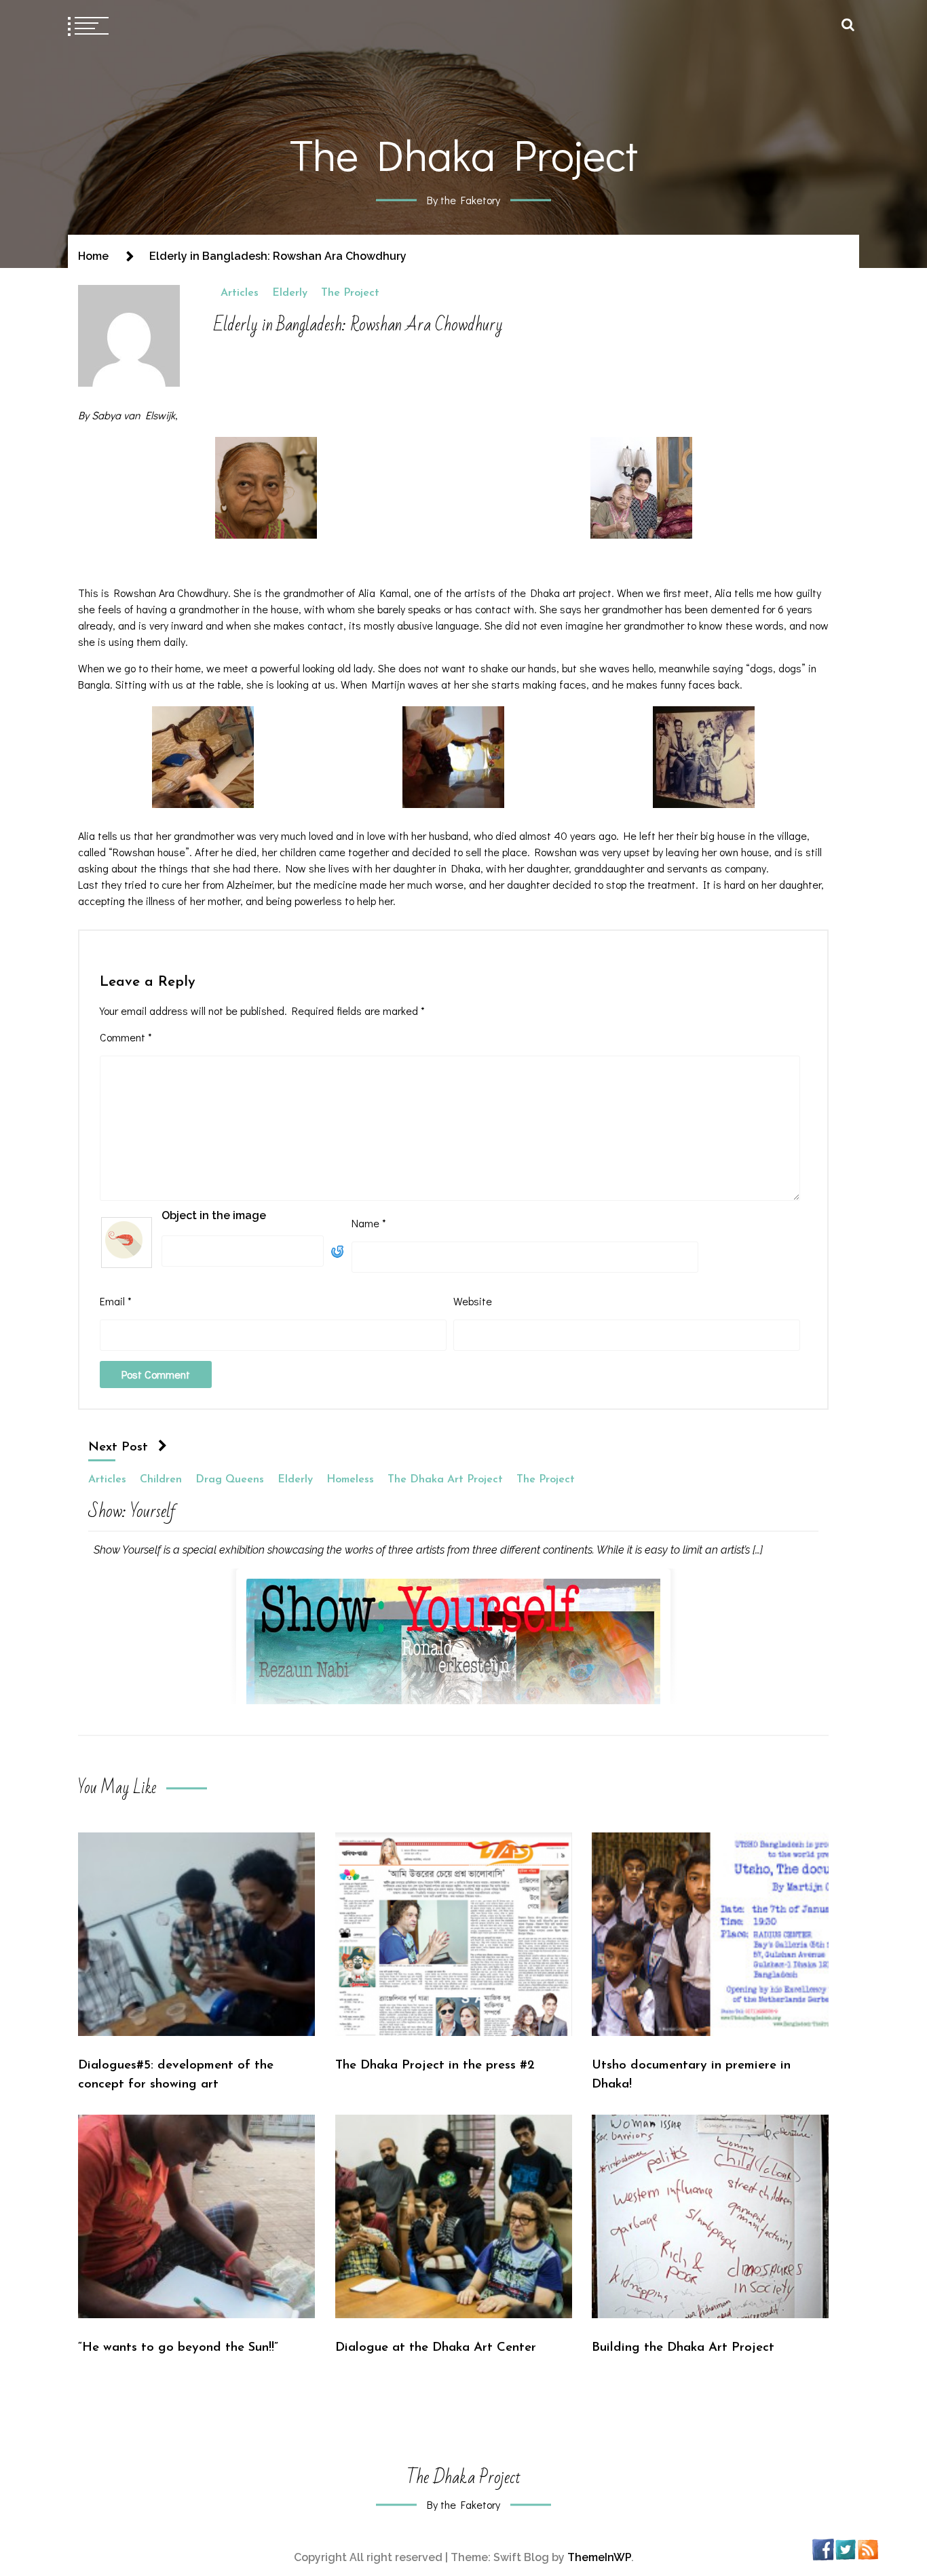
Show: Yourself (132, 1514)
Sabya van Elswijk (133, 415)
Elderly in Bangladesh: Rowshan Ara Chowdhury (358, 325)
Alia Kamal (383, 593)
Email (116, 1301)
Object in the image (214, 1215)
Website (473, 1301)
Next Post (118, 1447)
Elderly (290, 293)
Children (161, 1480)
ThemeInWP (599, 2557)
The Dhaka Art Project (445, 1480)
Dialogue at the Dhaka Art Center (436, 2348)
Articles (240, 293)
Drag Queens (230, 1480)
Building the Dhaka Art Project (683, 2348)
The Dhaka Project (464, 154)
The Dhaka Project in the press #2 (435, 2065)
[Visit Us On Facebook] (823, 2549)
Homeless (350, 1480)
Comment (126, 1037)
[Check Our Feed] (868, 2549)
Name (369, 1223)
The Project (350, 293)
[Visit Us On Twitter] (845, 2549)
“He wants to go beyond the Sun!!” (178, 2348)
